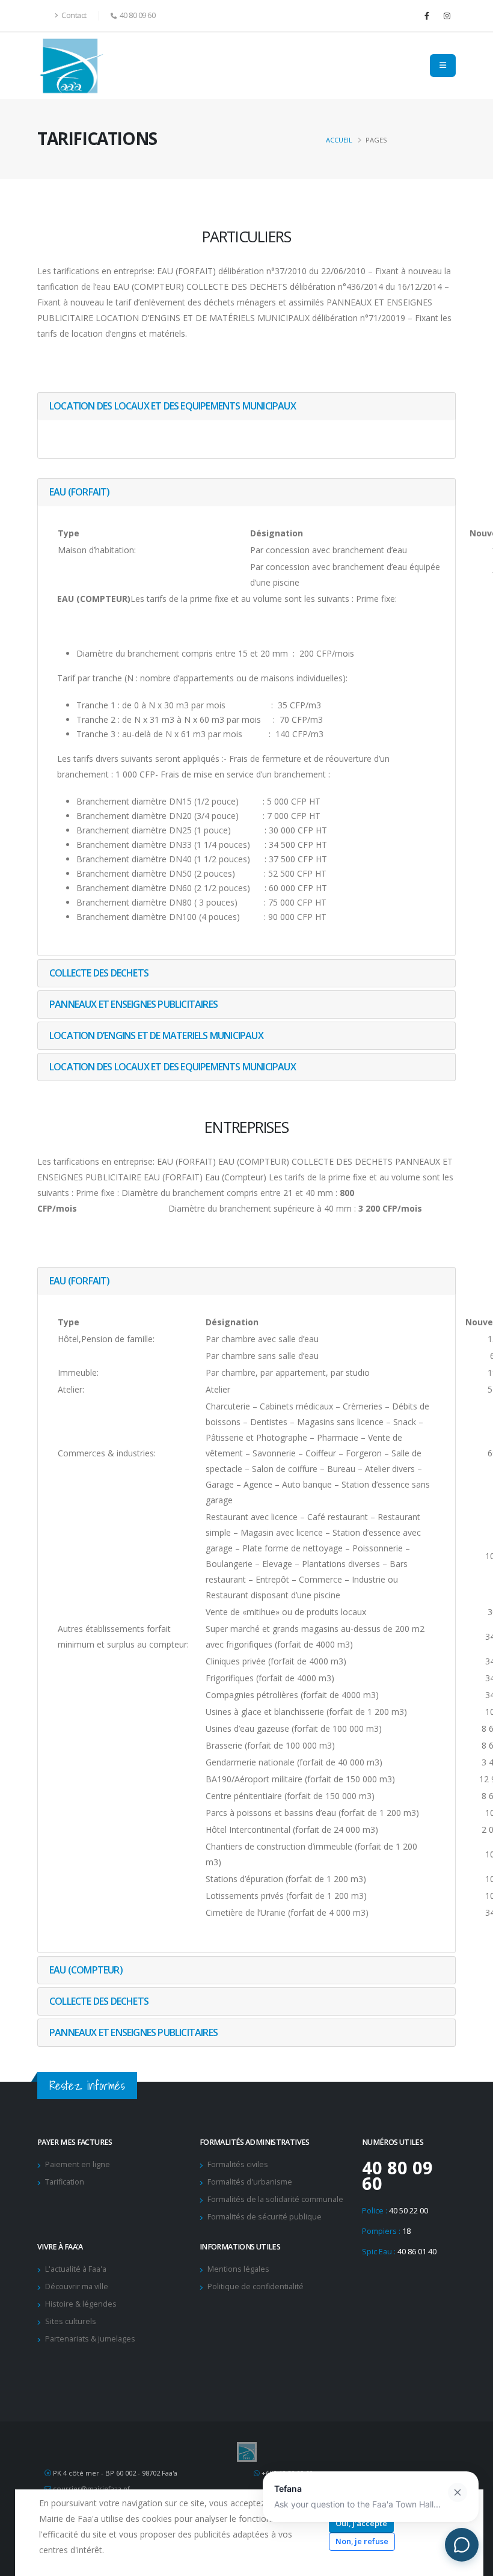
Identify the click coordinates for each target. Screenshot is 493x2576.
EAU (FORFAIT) (80, 492)
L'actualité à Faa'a (76, 2269)
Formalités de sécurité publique (265, 2217)
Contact (73, 15)
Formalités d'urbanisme (250, 2182)
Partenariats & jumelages (90, 2339)
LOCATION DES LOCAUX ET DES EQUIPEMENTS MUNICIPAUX (173, 406)
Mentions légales (238, 2269)
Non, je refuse (362, 2541)
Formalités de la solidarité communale (275, 2199)
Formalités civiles (238, 2164)
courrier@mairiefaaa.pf (91, 2489)
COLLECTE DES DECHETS (99, 973)
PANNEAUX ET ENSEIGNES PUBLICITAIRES (133, 1004)
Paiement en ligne (78, 2164)
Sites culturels (71, 2321)
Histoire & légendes (81, 2304)
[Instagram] (447, 16)
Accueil (339, 140)
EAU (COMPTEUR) (86, 1970)
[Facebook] (427, 16)
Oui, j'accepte (361, 2523)
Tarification (65, 2182)
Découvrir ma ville (77, 2286)
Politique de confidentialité (256, 2286)
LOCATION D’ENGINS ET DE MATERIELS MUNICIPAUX (156, 1035)
